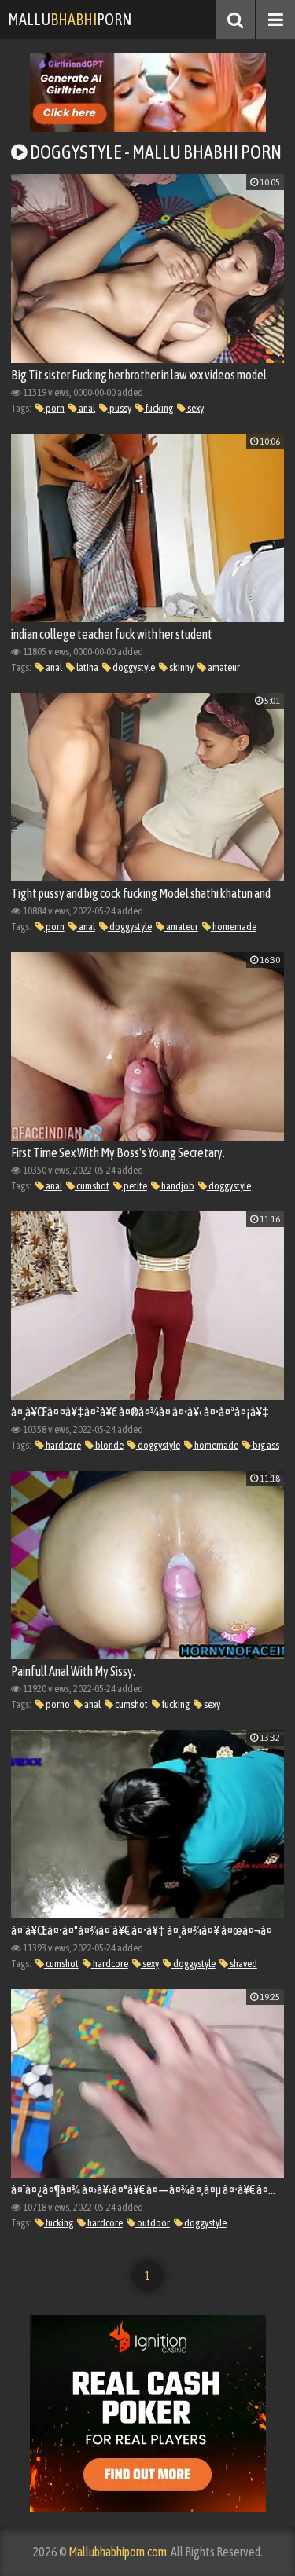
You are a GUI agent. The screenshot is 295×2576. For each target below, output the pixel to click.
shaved (243, 1964)
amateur (223, 667)
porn (54, 408)
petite (135, 1186)
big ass (265, 1445)
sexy (195, 408)
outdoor (153, 2223)
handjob (177, 1186)
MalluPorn (70, 19)
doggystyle (133, 667)
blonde (109, 1445)
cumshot (92, 1186)
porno (57, 1704)
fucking (159, 408)
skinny (181, 667)
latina (87, 667)
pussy (120, 408)
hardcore (63, 1445)
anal (86, 408)
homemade (234, 927)
